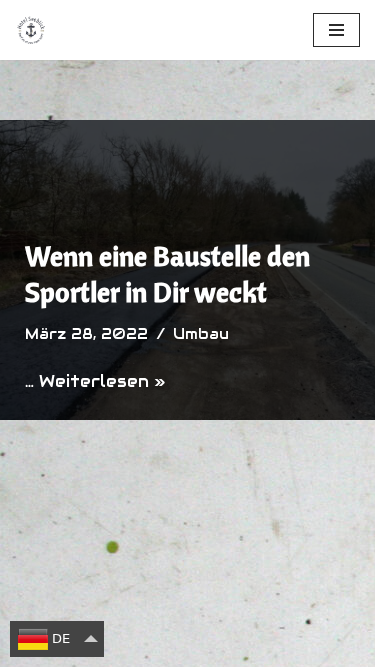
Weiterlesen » (102, 381)
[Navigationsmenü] (336, 30)
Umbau (201, 334)
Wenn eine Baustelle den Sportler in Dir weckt (167, 273)
